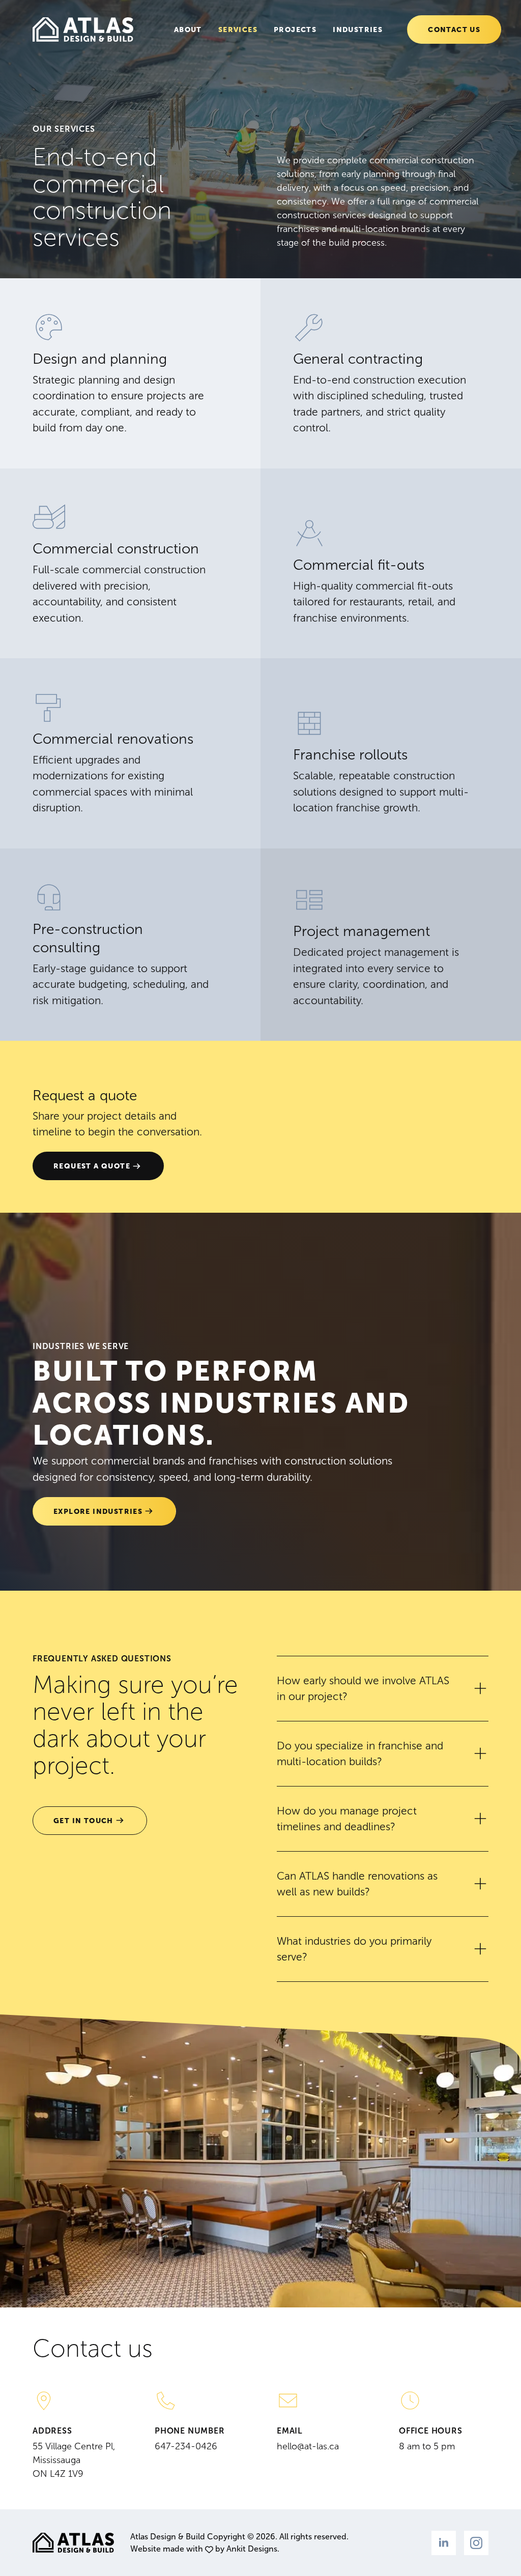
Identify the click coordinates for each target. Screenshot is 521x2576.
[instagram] (476, 2543)
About (188, 30)
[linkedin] (444, 2543)
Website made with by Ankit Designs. (205, 2549)
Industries (358, 30)
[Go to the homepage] (83, 30)
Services (238, 30)
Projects (295, 30)
